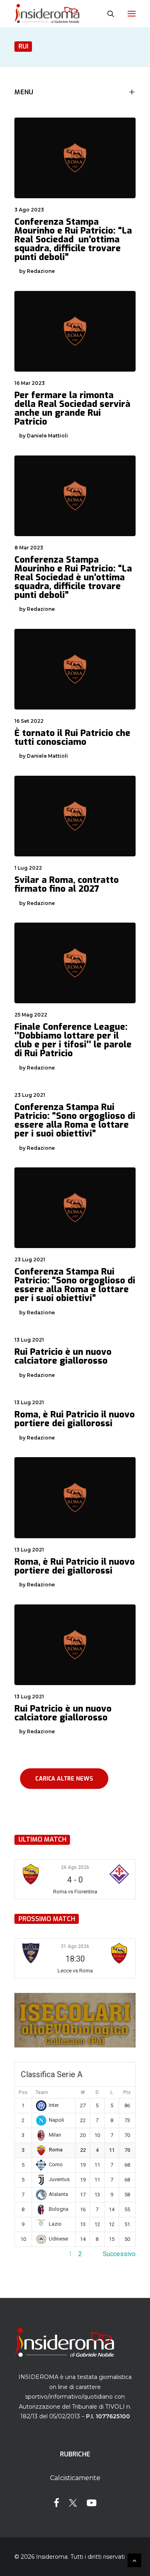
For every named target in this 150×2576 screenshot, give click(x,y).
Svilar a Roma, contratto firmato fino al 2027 (67, 884)
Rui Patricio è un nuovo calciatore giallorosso (63, 1356)
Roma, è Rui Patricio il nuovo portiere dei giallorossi (75, 1419)
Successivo (119, 2254)
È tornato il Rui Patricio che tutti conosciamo (72, 737)
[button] (132, 14)
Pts (127, 2092)
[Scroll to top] (134, 2560)
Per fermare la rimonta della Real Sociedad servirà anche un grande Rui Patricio (72, 408)
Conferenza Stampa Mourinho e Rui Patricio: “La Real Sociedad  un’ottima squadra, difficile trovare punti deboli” (73, 239)
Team (42, 2092)
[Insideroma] (47, 14)
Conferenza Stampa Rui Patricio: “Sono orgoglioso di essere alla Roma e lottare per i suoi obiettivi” (75, 1120)
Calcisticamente (75, 2478)
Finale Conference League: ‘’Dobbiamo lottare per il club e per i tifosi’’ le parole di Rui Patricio (73, 1040)
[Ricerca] (107, 14)
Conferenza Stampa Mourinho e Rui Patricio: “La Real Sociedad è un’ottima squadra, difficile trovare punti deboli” (73, 577)
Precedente (31, 2254)
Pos (23, 2092)
